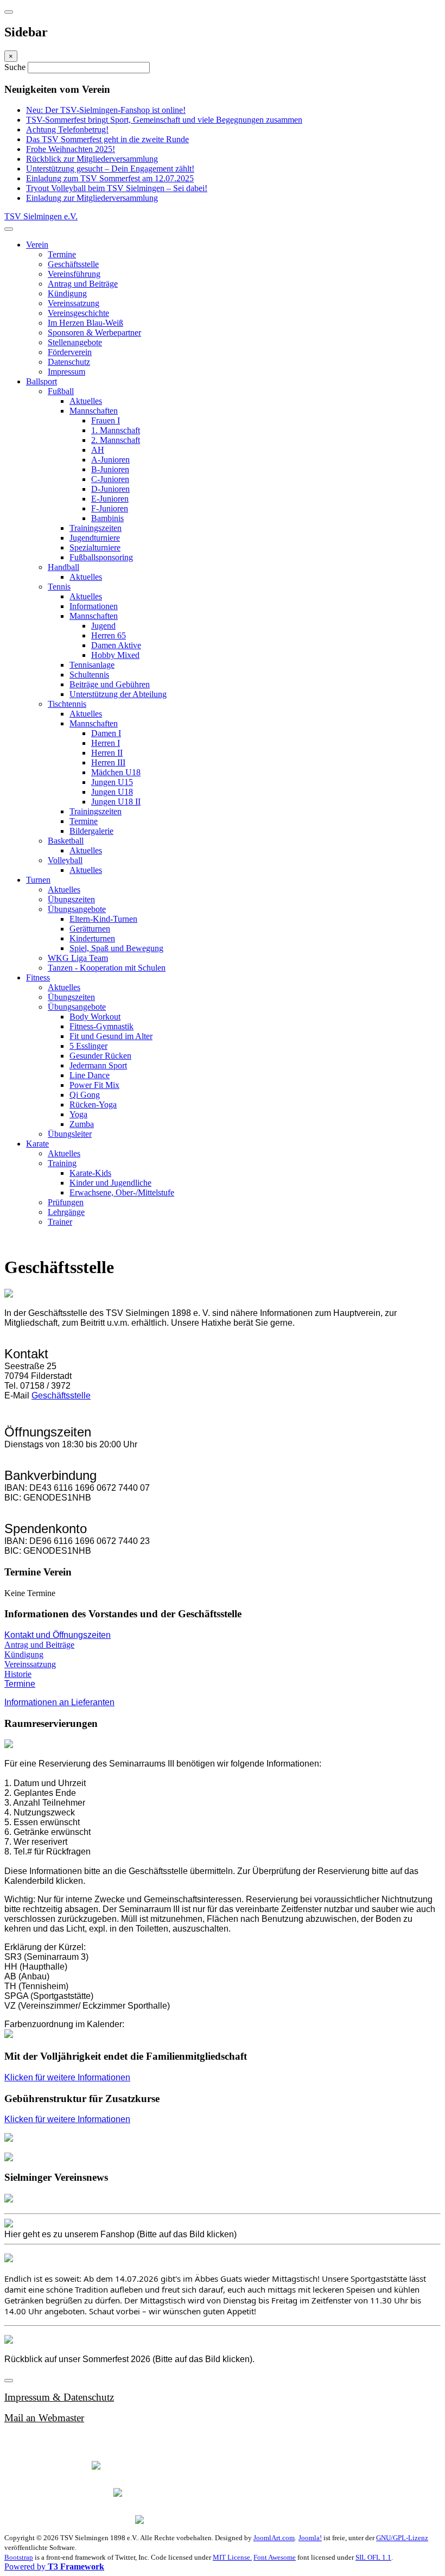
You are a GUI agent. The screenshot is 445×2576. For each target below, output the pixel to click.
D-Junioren (110, 489)
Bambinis (107, 518)
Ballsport (42, 381)
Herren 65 (109, 635)
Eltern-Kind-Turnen (103, 919)
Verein (37, 245)
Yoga (78, 1114)
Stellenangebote (75, 342)
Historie (18, 1674)
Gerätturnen (90, 929)
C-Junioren (110, 479)
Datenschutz (69, 362)
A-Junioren (110, 460)
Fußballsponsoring (101, 557)
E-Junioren (110, 499)
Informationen (94, 606)
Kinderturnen (92, 938)
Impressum (66, 372)
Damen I (106, 733)
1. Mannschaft (116, 430)
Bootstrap (19, 2557)
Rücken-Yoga (93, 1105)
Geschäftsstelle (73, 264)
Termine (62, 254)
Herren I (106, 743)
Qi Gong (85, 1095)
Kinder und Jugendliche (110, 1183)
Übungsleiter (70, 1134)
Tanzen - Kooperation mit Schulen (107, 968)
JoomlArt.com (274, 2538)
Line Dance (90, 1075)
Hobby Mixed (115, 655)
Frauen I (106, 420)
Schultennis (89, 675)
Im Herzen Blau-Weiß (85, 323)
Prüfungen (66, 1202)
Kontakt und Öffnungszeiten (58, 1635)
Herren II (107, 753)
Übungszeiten (71, 899)
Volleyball (65, 860)
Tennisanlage (92, 665)
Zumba (82, 1124)
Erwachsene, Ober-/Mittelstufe (122, 1192)
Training (62, 1163)
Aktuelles (86, 401)
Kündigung (67, 293)
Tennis (59, 587)
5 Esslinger (88, 1046)
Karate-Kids (90, 1173)
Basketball (66, 841)
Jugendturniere (95, 538)
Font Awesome (275, 2557)
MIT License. (232, 2557)
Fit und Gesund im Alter (111, 1036)
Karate (37, 1144)
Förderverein (70, 352)
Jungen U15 (112, 782)
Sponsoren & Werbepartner (94, 333)
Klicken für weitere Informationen (67, 2077)
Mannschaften (94, 411)
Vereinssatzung (74, 303)
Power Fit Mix (94, 1085)
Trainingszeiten (96, 528)
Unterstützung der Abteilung (118, 694)
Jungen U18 (112, 792)
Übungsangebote (77, 909)
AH (98, 450)
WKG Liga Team (78, 958)
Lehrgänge (66, 1212)
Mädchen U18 (116, 772)
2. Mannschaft (116, 440)
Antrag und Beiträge (83, 284)
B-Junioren (110, 469)
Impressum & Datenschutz (59, 2397)
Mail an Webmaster (44, 2418)
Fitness (38, 977)
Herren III (108, 762)
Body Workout (95, 1017)
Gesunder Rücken (100, 1056)
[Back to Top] (9, 2381)
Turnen (38, 880)
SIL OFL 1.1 (373, 2557)
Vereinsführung (74, 274)
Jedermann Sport (98, 1065)
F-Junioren (110, 508)
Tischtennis (67, 704)
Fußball (61, 391)
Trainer (60, 1222)
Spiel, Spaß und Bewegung (116, 948)
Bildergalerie (91, 831)
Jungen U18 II (116, 802)
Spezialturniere (95, 548)
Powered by (54, 2566)
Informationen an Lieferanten (59, 1702)
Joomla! (310, 2538)
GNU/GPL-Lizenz (402, 2538)
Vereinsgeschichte (78, 313)
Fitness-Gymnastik (101, 1026)
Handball (63, 567)
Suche (16, 67)
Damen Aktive (116, 645)
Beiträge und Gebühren (110, 684)
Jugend (103, 626)
